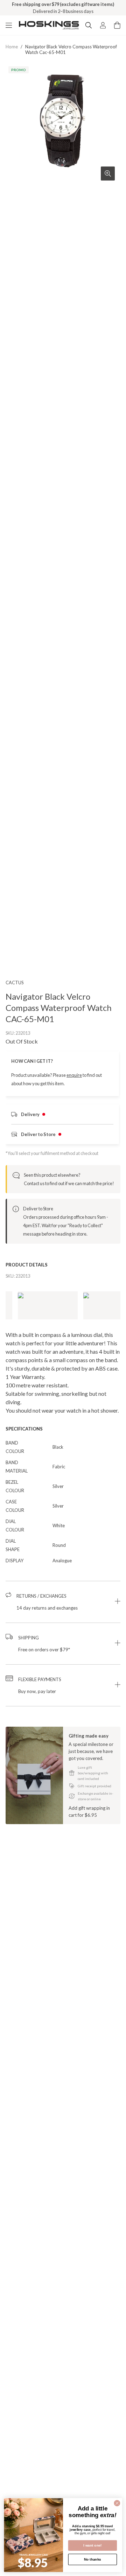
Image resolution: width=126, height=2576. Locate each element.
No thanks (93, 2559)
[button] (63, 1602)
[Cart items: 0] (117, 25)
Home (12, 47)
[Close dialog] (117, 2503)
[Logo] (49, 25)
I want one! (93, 2545)
